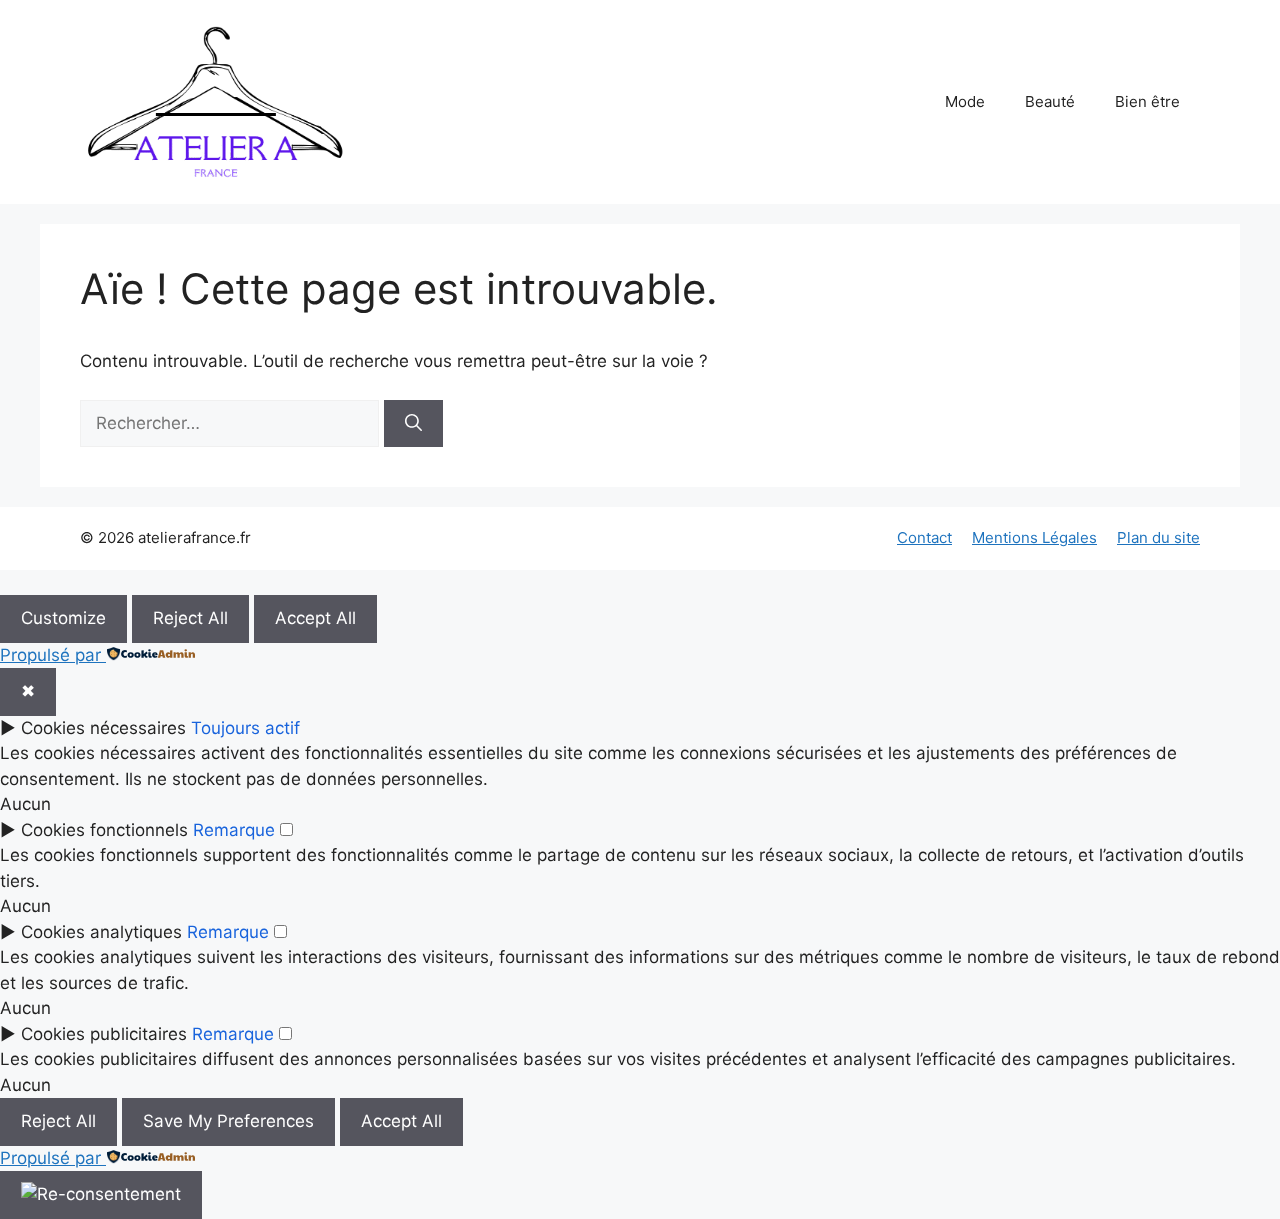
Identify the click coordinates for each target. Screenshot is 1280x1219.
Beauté (1050, 101)
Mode (965, 101)
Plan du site (1158, 537)
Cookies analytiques (101, 932)
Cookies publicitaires (104, 1034)
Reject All (190, 618)
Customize (63, 618)
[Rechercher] (413, 424)
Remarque (234, 830)
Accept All (315, 618)
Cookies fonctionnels (104, 830)
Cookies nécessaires (103, 728)
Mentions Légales (1034, 537)
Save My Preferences (228, 1121)
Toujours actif (245, 728)
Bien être (1147, 101)
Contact (924, 537)
